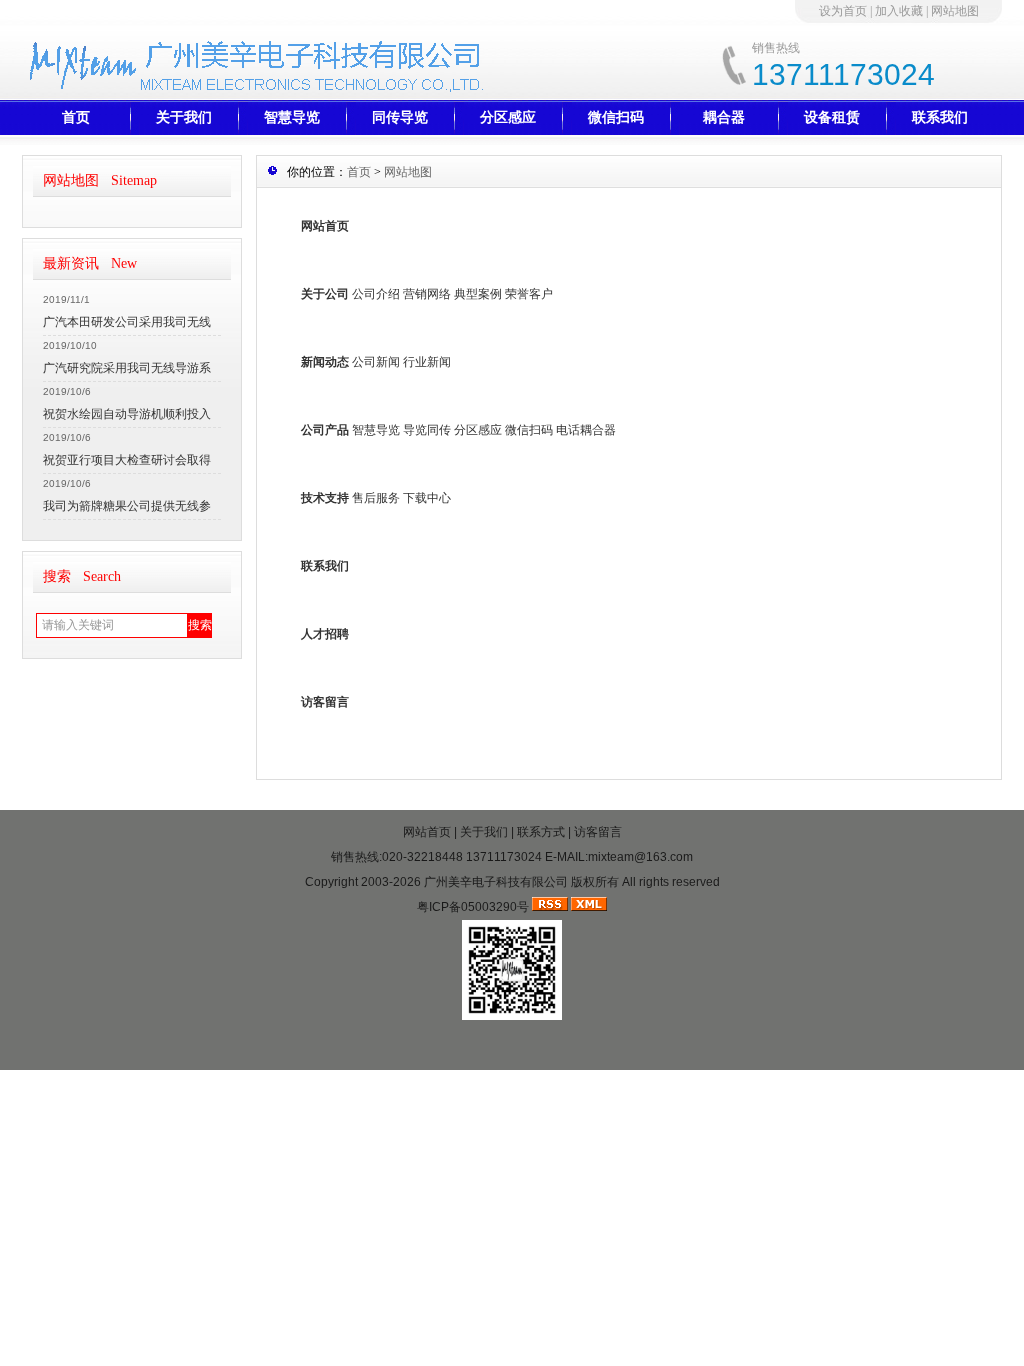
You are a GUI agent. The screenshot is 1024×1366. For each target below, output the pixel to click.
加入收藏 (899, 11)
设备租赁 (832, 117)
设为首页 (843, 11)
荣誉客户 (529, 294)
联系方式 (541, 832)
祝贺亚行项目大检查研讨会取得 (127, 460)
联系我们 (940, 117)
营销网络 (427, 294)
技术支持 (325, 498)
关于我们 (184, 117)
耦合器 (724, 117)
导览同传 (427, 430)
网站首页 (325, 226)
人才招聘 (325, 634)
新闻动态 (325, 362)
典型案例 (478, 294)
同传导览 (400, 117)
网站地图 (955, 11)
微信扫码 (616, 117)
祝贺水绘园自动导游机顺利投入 (127, 414)
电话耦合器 (586, 430)
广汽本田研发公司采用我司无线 (127, 322)
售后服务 (376, 498)
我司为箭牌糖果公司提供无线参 (127, 506)
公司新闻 (376, 362)
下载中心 (427, 498)
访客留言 (325, 702)
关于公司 (325, 294)
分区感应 (508, 117)
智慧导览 (292, 117)
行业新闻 (427, 362)
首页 (76, 117)
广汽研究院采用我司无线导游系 (127, 368)
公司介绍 (376, 294)
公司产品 (325, 430)
